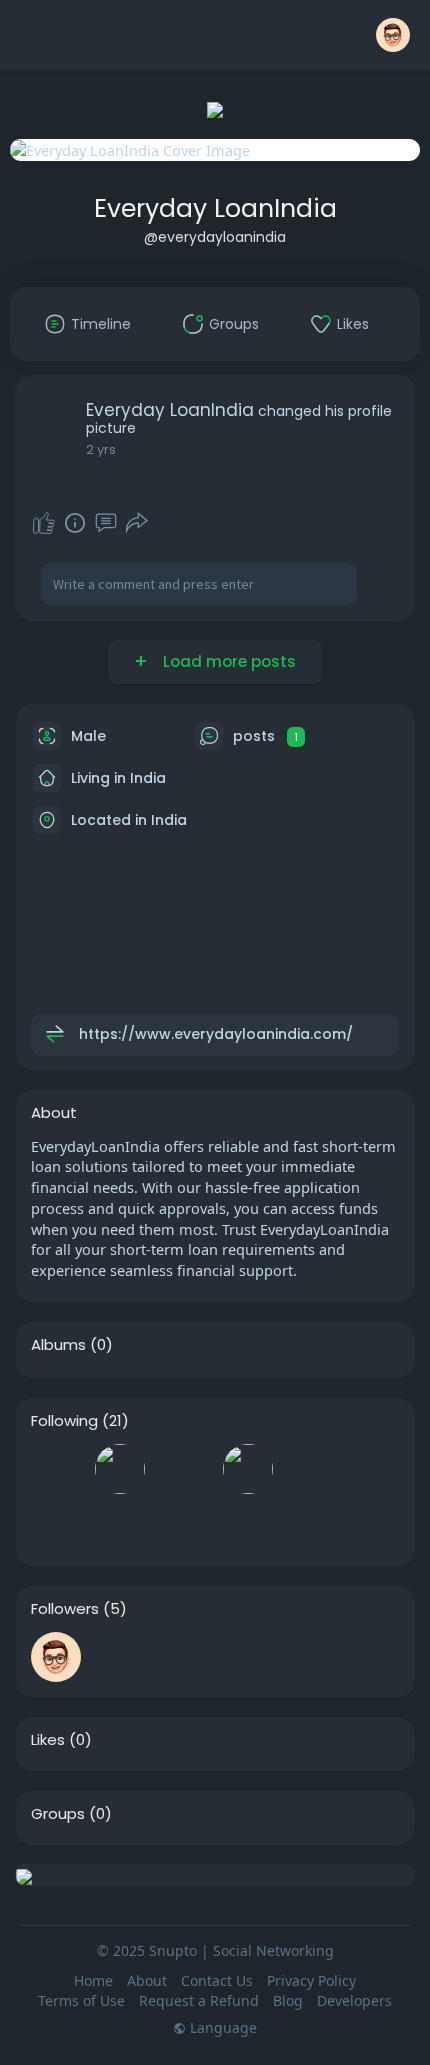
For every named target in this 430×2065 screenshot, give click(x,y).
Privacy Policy (311, 1980)
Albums (58, 1345)
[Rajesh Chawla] (56, 1657)
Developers (354, 2000)
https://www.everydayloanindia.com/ (216, 1034)
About (147, 1980)
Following (64, 1421)
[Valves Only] (312, 1657)
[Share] (137, 523)
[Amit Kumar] (248, 1469)
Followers (65, 1609)
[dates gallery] (312, 1469)
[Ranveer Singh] (184, 1469)
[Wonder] (75, 523)
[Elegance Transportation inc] (120, 1657)
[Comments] (106, 523)
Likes (48, 1740)
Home (93, 1980)
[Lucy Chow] (248, 1526)
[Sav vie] (56, 1469)
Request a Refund (199, 2000)
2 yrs (101, 449)
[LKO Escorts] (184, 1657)
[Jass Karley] (120, 1526)
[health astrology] (184, 1526)
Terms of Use (81, 2000)
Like (44, 523)
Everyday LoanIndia (215, 208)
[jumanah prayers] (120, 1469)
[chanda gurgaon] (248, 1657)
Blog (288, 2000)
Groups (58, 1814)
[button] (393, 35)
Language (221, 2028)
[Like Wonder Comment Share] (90, 523)
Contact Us (217, 1980)
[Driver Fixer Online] (56, 1526)
